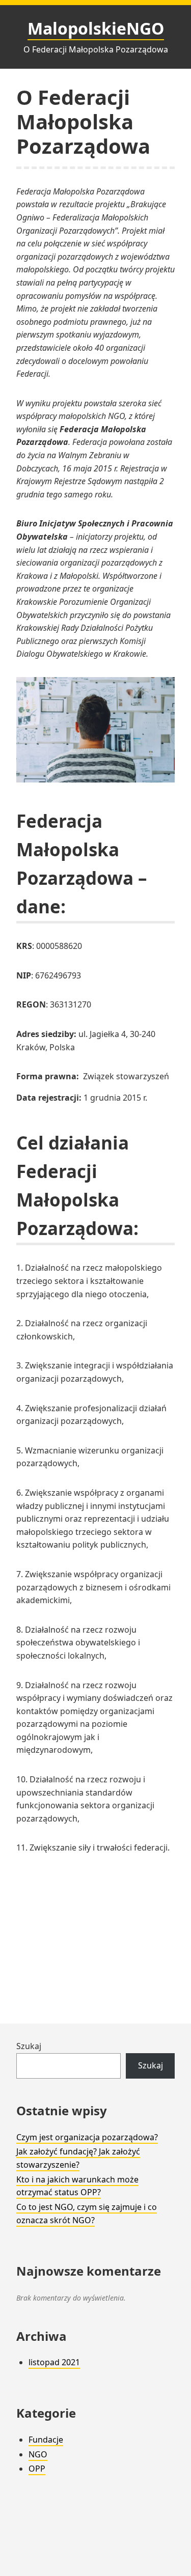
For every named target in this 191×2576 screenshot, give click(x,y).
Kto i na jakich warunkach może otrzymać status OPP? (77, 2186)
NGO (38, 2454)
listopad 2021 (54, 2362)
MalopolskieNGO (96, 28)
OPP (37, 2469)
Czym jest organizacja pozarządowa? (87, 2137)
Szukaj (29, 2046)
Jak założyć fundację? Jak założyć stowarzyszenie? (78, 2158)
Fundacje (46, 2440)
